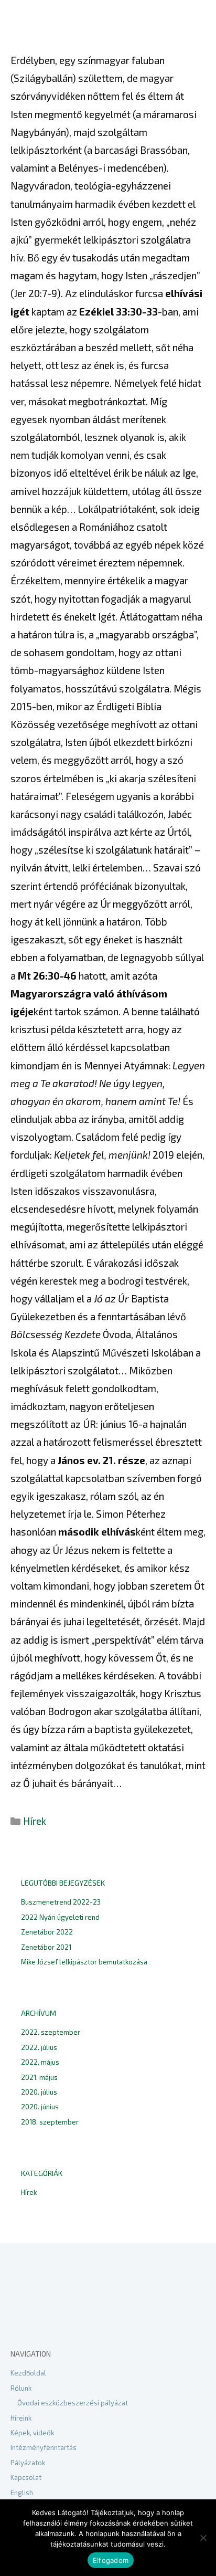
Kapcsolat (26, 2477)
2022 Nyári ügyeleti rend (60, 1917)
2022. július (39, 2047)
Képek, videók (32, 2433)
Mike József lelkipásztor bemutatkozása (84, 1962)
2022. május (40, 2062)
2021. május (39, 2077)
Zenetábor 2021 (46, 1947)
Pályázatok (28, 2463)
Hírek (35, 1821)
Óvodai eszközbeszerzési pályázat (73, 2403)
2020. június (40, 2107)
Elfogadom (111, 2560)
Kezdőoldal (28, 2373)
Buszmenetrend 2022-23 (61, 1902)
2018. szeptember (50, 2122)
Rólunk (21, 2388)
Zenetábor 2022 (47, 1932)
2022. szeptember (51, 2032)
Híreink (21, 2418)
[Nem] (203, 2538)
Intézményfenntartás (44, 2447)
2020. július (39, 2092)
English (22, 2493)
